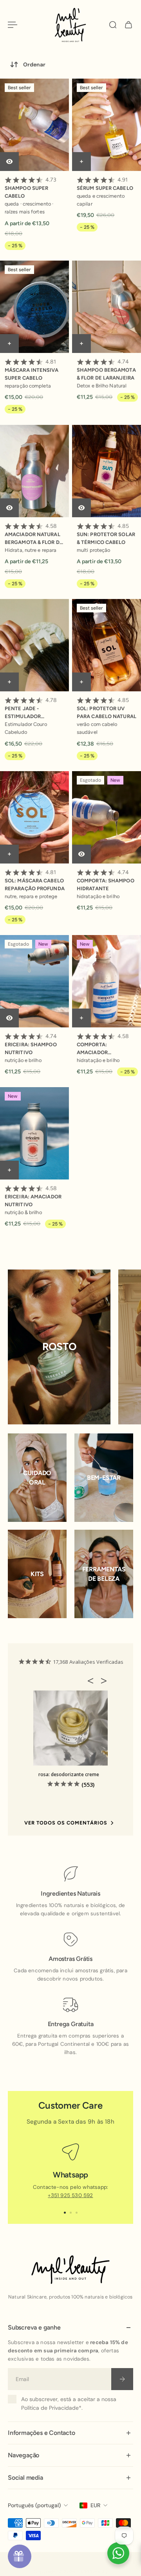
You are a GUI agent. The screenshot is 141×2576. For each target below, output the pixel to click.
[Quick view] (9, 162)
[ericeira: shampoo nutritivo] (34, 981)
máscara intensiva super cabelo (32, 370)
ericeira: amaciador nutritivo (33, 1196)
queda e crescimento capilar (101, 200)
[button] (93, 1681)
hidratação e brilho (98, 896)
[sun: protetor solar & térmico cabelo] (107, 471)
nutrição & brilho (23, 1212)
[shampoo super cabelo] (34, 125)
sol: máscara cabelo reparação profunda (35, 880)
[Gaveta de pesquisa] (113, 25)
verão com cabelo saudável (97, 728)
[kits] (37, 1574)
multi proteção (93, 550)
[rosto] (59, 1347)
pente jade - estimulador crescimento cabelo (34, 709)
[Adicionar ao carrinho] (81, 162)
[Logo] (70, 25)
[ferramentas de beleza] (104, 1574)
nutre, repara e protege (31, 896)
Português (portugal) (34, 2505)
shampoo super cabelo (31, 188)
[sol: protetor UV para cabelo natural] (107, 645)
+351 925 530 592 (70, 2195)
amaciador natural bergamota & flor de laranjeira (34, 534)
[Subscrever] (122, 2379)
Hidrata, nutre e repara (31, 550)
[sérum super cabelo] (107, 125)
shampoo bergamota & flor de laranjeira (106, 370)
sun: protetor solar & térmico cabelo (106, 534)
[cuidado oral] (37, 1478)
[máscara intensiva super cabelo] (34, 307)
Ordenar (34, 64)
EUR (95, 2505)
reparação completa (28, 386)
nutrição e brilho (23, 1060)
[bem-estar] (104, 1478)
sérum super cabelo (105, 184)
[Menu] (13, 25)
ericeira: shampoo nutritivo (31, 1044)
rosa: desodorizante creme (69, 1774)
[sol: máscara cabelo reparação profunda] (34, 817)
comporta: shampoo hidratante (106, 880)
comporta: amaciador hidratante (103, 1045)
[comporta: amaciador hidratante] (107, 981)
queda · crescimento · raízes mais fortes (29, 208)
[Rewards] (20, 2556)
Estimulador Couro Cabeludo (26, 728)
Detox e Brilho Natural (102, 386)
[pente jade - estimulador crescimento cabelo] (34, 645)
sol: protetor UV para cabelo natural (107, 708)
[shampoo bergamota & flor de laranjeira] (107, 307)
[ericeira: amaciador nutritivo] (34, 1133)
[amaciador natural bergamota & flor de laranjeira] (34, 471)
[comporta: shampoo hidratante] (107, 817)
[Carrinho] (128, 25)
